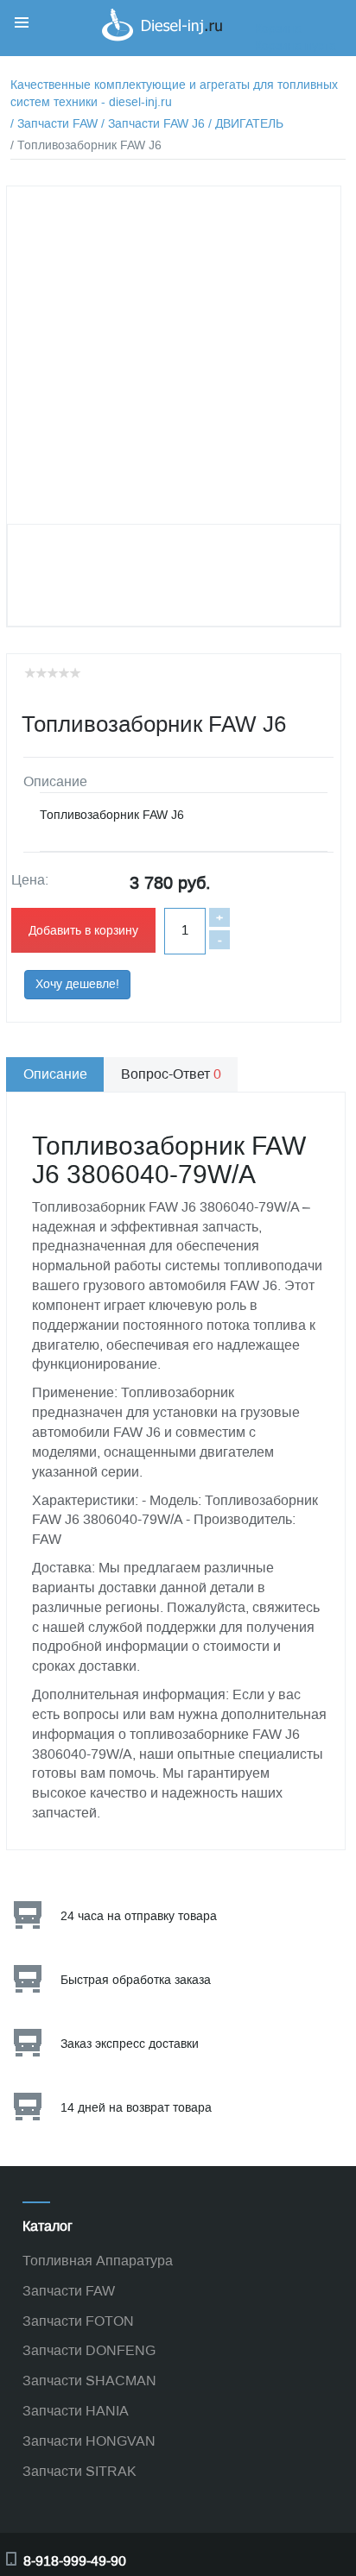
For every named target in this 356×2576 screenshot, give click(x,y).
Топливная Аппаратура (98, 2261)
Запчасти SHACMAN (89, 2381)
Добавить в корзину (83, 931)
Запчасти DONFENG (89, 2350)
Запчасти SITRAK (79, 2471)
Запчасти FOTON (78, 2321)
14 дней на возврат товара (136, 2108)
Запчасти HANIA (76, 2411)
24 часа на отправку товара (139, 1916)
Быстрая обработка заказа (136, 1980)
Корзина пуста (296, 46)
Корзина (278, 29)
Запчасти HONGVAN (89, 2441)
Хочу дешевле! (77, 984)
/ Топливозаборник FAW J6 (86, 145)
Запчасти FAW (69, 2291)
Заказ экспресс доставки (130, 2044)
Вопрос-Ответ (171, 1074)
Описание (55, 1074)
